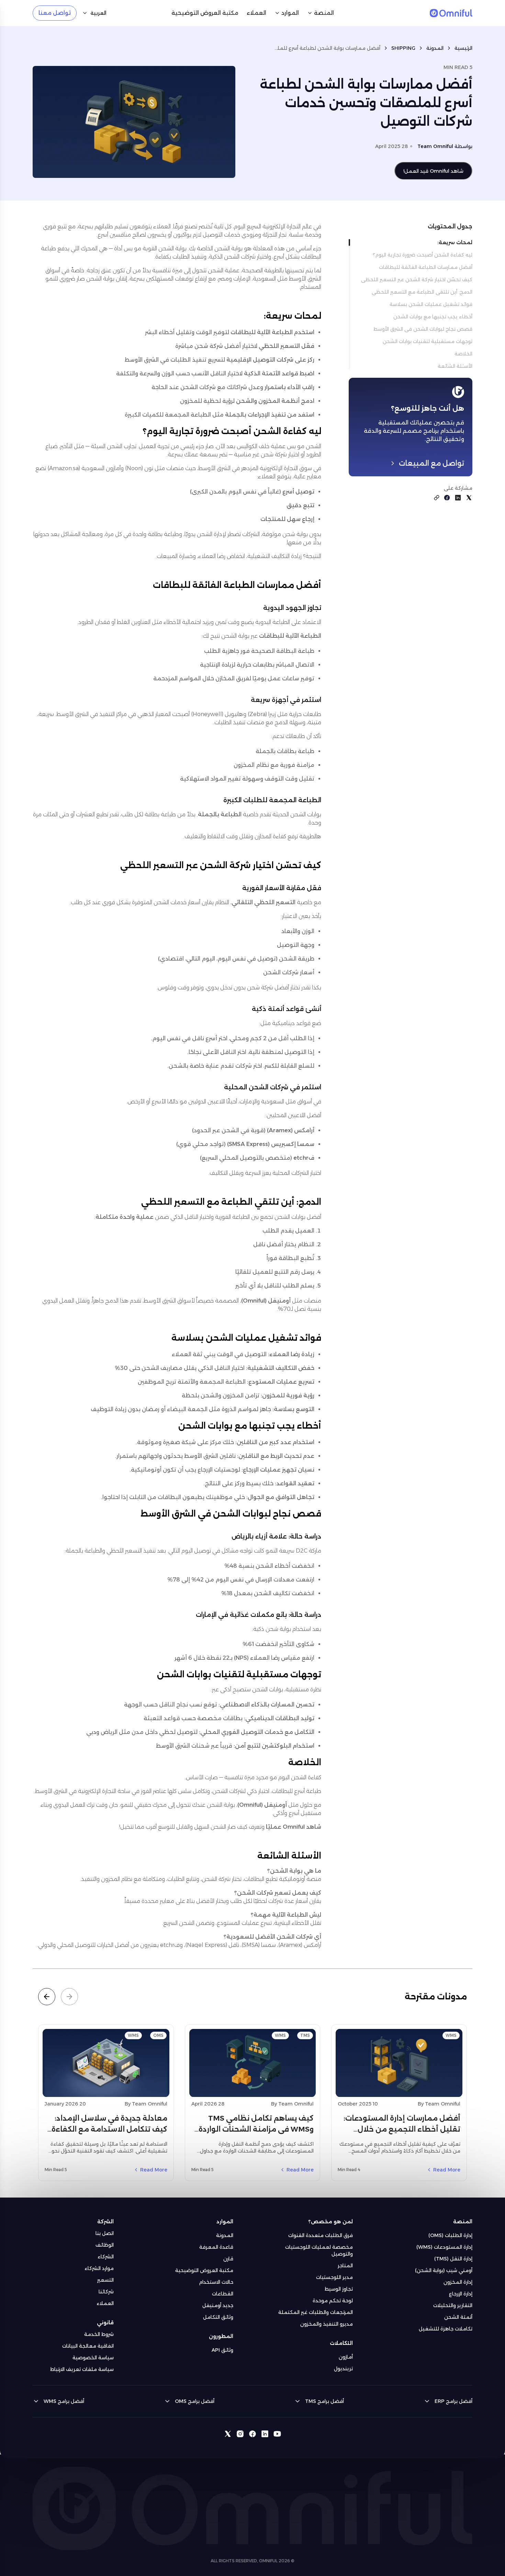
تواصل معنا (55, 13)
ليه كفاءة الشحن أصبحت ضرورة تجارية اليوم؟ (423, 255)
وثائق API (222, 2350)
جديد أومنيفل (218, 2305)
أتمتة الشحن (458, 2317)
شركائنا (106, 2292)
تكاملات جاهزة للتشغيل (446, 2329)
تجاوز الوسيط (339, 2289)
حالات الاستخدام (216, 2282)
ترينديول (343, 2369)
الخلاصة (463, 354)
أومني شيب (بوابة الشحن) (444, 2270)
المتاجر (345, 2266)
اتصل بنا (105, 2233)
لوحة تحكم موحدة (333, 2301)
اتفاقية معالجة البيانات (88, 2346)
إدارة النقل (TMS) (453, 2259)
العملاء (105, 2303)
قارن (228, 2259)
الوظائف (105, 2245)
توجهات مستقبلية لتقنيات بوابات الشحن (428, 341)
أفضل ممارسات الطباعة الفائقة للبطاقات (426, 267)
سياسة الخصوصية (93, 2358)
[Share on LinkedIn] (458, 498)
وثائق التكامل (218, 2317)
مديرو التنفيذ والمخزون (327, 2324)
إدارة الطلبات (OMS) (450, 2235)
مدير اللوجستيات (334, 2277)
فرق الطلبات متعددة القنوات (321, 2235)
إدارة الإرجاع (461, 2294)
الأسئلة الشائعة (455, 366)
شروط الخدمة (99, 2334)
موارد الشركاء (99, 2268)
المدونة (435, 48)
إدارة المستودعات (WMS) (444, 2247)
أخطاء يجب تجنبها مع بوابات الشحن (433, 317)
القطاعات (223, 2294)
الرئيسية (463, 48)
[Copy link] (437, 498)
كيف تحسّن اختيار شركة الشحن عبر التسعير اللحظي (417, 280)
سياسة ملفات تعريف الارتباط (82, 2369)
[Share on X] (469, 498)
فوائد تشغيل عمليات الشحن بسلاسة (431, 304)
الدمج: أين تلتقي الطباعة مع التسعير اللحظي (422, 292)
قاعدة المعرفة (216, 2247)
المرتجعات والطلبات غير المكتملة (316, 2312)
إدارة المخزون (458, 2282)
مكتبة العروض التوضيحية (204, 2270)
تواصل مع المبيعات (431, 463)
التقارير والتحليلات (453, 2305)
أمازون (346, 2357)
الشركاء (106, 2257)
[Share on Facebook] (447, 498)
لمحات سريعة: (455, 242)
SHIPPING (403, 48)
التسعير (105, 2280)
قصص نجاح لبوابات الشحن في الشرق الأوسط (423, 329)
